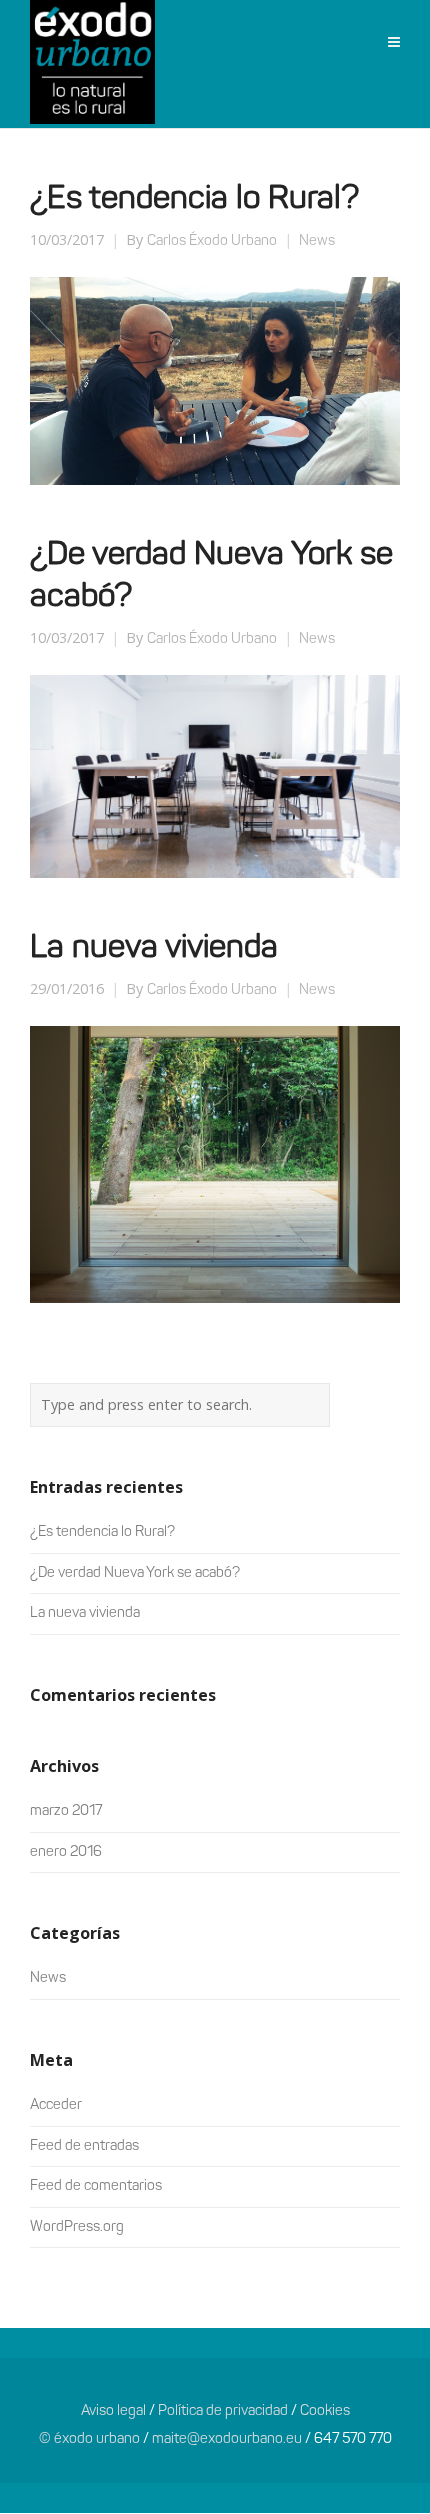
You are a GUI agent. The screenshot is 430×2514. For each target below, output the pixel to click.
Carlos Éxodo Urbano (212, 241)
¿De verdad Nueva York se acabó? (135, 1573)
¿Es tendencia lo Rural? (194, 200)
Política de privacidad (223, 2411)
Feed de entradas (84, 2146)
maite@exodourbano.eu (227, 2439)
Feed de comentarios (96, 2186)
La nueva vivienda (154, 949)
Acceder (56, 2105)
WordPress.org (77, 2227)
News (317, 241)
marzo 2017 (66, 1811)
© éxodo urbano (89, 2439)
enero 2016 (66, 1852)
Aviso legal (113, 2411)
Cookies (325, 2411)
